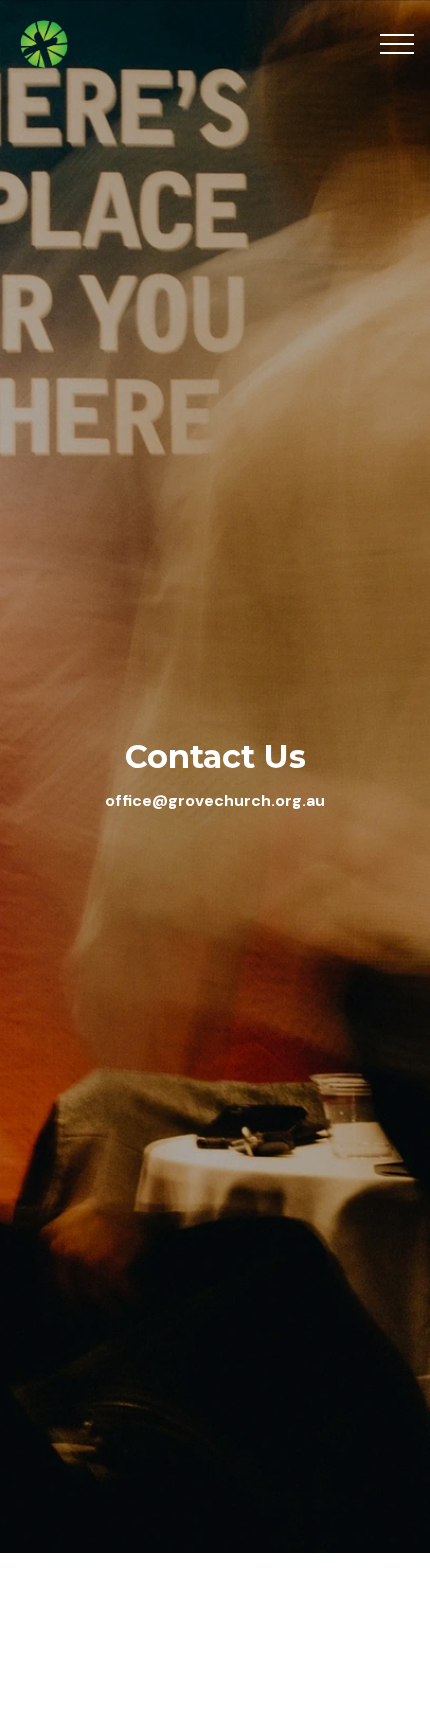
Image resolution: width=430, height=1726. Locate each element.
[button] (397, 44)
